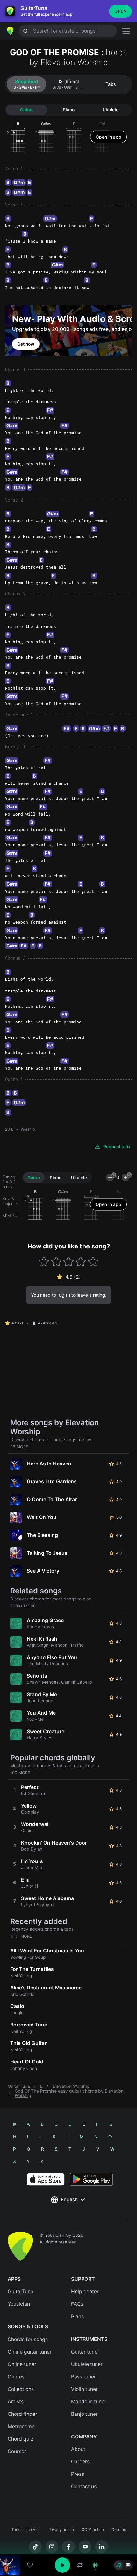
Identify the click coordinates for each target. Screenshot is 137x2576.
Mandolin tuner (89, 2402)
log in (64, 1295)
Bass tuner (83, 2377)
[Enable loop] (80, 2565)
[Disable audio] (95, 2565)
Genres (16, 2377)
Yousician (19, 2304)
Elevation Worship (74, 62)
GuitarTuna (19, 2086)
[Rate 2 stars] (56, 1262)
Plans (77, 2316)
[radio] (119, 2565)
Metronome (21, 2426)
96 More (19, 1447)
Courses (17, 2451)
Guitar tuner (85, 2352)
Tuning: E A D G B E (9, 1182)
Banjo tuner (84, 2414)
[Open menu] (126, 31)
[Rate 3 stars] (69, 1262)
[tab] (26, 84)
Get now (26, 344)
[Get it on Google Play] (91, 2179)
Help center (85, 2291)
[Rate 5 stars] (93, 1262)
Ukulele (111, 110)
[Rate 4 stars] (81, 1262)
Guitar (26, 110)
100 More (20, 1773)
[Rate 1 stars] (44, 1262)
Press (78, 2474)
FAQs (77, 2304)
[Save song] (30, 2565)
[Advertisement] (68, 2540)
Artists (16, 2402)
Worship (28, 1129)
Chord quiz (21, 2439)
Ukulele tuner (87, 2364)
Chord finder (22, 2414)
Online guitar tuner (30, 2352)
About (78, 2449)
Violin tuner (84, 2389)
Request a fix (117, 1147)
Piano (69, 110)
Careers (80, 2462)
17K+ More (21, 1936)
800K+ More (23, 1606)
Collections (21, 2389)
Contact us (84, 2486)
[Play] (62, 2565)
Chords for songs (28, 2339)
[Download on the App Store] (46, 2179)
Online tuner (22, 2364)
